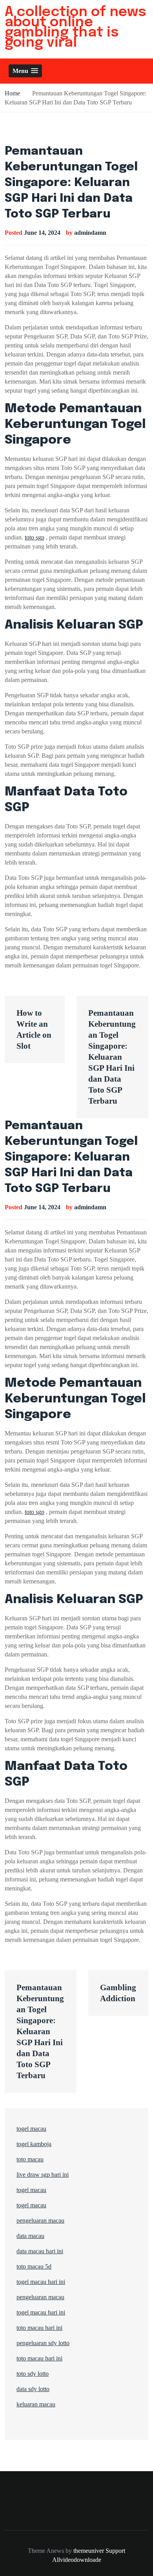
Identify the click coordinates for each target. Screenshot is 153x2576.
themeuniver (89, 2551)
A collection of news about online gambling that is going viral (75, 27)
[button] (25, 71)
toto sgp (35, 537)
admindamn (90, 233)
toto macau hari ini (39, 2328)
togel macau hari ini (41, 2312)
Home (12, 93)
